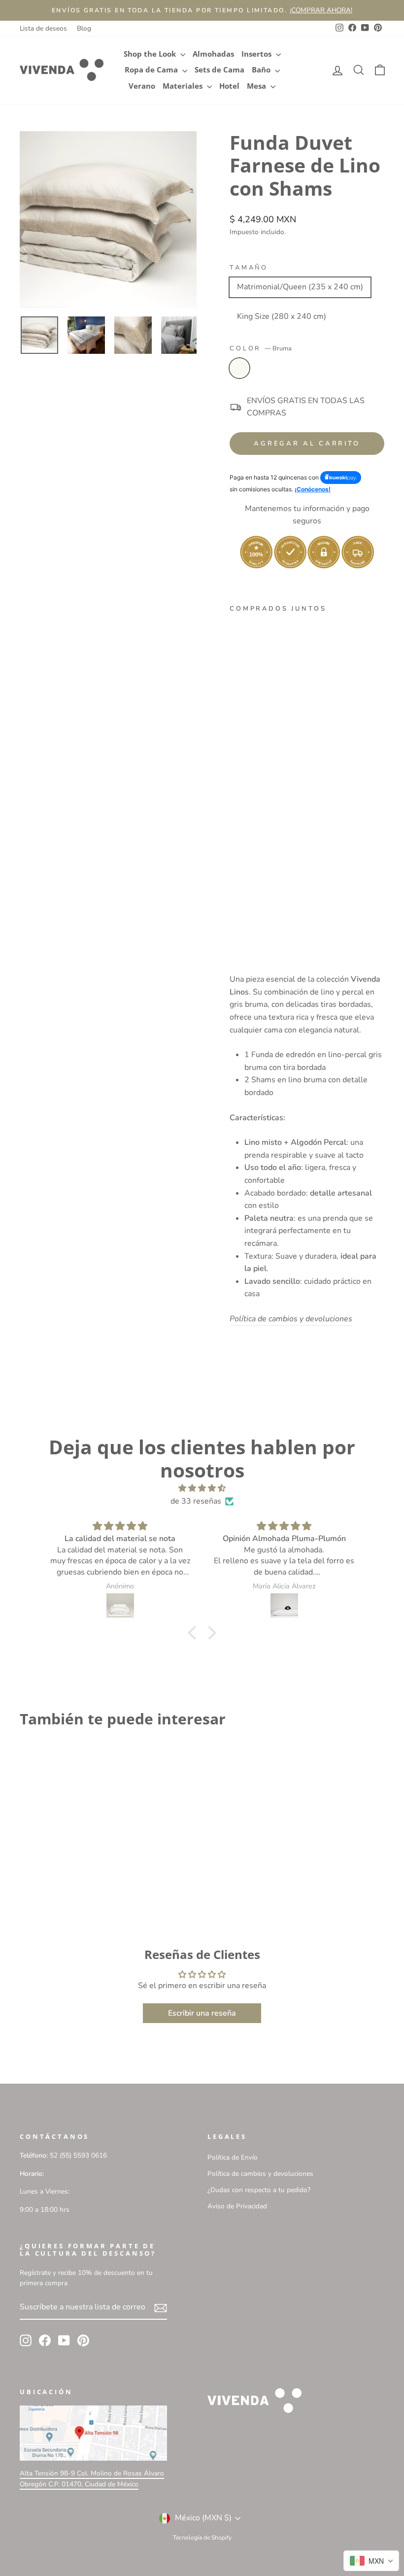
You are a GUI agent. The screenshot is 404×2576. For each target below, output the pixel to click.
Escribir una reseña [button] (202, 2013)
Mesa (257, 86)
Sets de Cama (219, 70)
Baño (262, 70)
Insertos (257, 54)
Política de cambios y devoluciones (260, 2174)
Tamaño (249, 268)
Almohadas (213, 54)
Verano (142, 86)
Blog (84, 28)
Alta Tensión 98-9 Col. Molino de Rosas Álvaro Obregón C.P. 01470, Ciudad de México (92, 2479)
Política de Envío (233, 2157)
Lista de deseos (43, 28)
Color (261, 348)
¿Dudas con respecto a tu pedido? (259, 2190)
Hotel (229, 86)
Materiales (184, 86)
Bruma (239, 368)
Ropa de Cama (152, 70)
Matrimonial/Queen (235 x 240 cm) (300, 287)
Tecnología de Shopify (202, 2538)
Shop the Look (151, 54)
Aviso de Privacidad (237, 2206)
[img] (202, 1489)
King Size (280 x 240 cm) (282, 316)
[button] (195, 1633)
